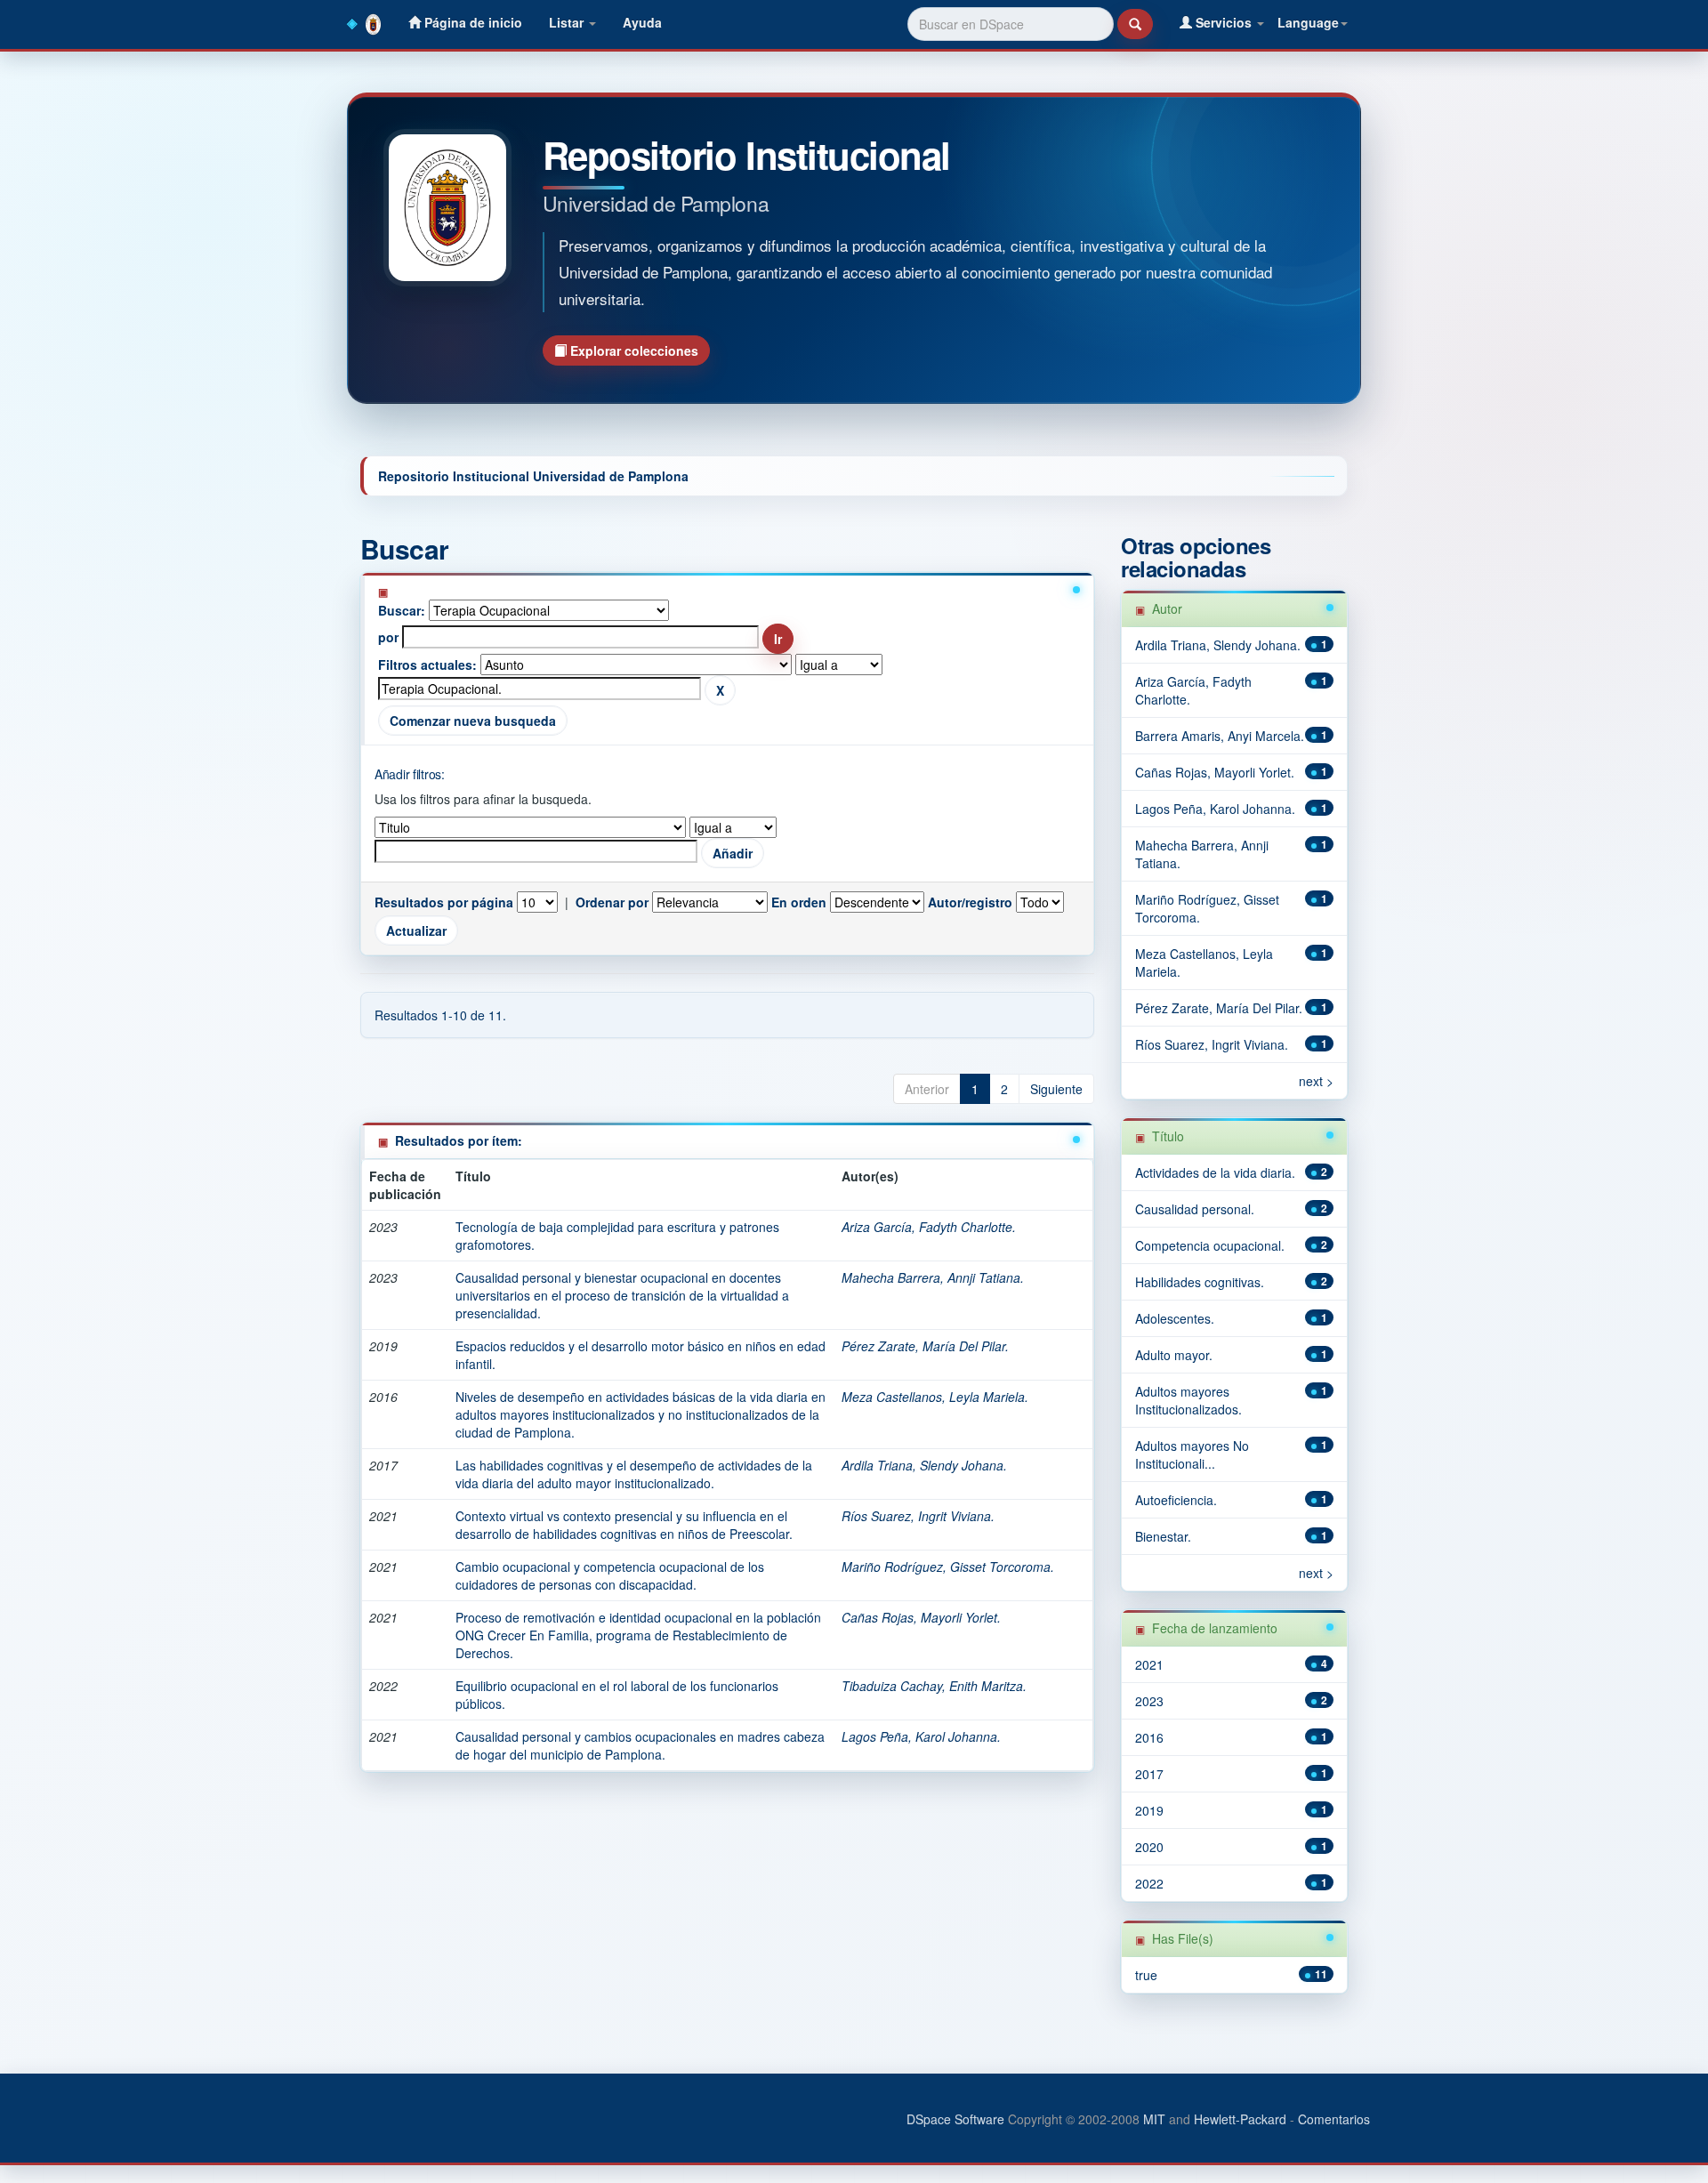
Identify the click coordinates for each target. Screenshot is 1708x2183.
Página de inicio (471, 22)
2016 (1149, 1737)
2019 (1149, 1810)
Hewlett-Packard (1240, 2119)
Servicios (1224, 22)
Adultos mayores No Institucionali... (1192, 1454)
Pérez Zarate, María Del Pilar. (925, 1346)
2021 (1149, 1664)
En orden (799, 902)
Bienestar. (1163, 1536)
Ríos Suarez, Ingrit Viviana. (918, 1516)
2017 (1149, 1774)
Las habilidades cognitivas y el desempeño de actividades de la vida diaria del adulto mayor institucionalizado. (634, 1474)
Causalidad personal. (1195, 1209)
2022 (1149, 1883)
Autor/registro (970, 902)
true (1146, 1975)
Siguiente (1056, 1089)
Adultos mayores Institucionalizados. (1188, 1400)
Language (1308, 22)
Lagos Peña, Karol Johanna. (921, 1736)
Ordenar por (612, 902)
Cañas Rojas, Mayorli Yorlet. (921, 1617)
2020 (1149, 1847)
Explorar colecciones (632, 350)
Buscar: (402, 610)
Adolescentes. (1175, 1318)
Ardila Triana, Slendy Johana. (924, 1465)
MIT (1154, 2119)
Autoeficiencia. (1176, 1500)
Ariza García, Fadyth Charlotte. (929, 1227)
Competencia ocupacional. (1210, 1245)
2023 (1149, 1701)
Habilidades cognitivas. (1200, 1282)
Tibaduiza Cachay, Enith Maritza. (934, 1686)
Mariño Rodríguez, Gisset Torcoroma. (948, 1567)
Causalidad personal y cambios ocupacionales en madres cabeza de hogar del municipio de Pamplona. (640, 1745)
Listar (568, 22)
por (388, 637)
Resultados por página (444, 902)
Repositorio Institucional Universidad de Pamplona (533, 476)
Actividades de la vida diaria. (1215, 1172)
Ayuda (642, 22)
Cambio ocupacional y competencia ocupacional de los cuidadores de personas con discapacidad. (610, 1575)
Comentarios (1334, 2119)
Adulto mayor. (1174, 1355)
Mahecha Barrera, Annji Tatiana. (933, 1277)
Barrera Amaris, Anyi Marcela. (1220, 736)
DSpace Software (955, 2119)
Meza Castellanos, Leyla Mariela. (935, 1397)
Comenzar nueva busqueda (473, 721)
